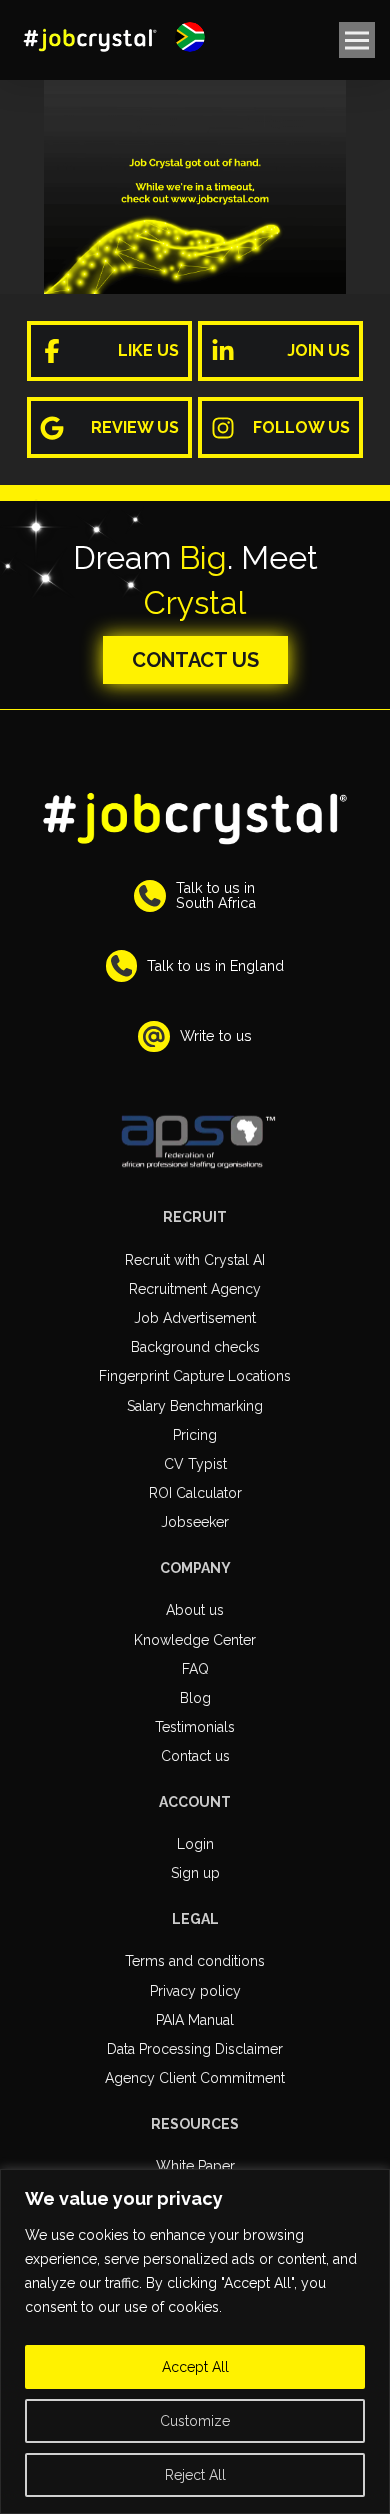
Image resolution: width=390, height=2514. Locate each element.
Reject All (195, 2475)
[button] (190, 37)
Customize (195, 2421)
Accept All (195, 2367)
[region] (195, 2341)
